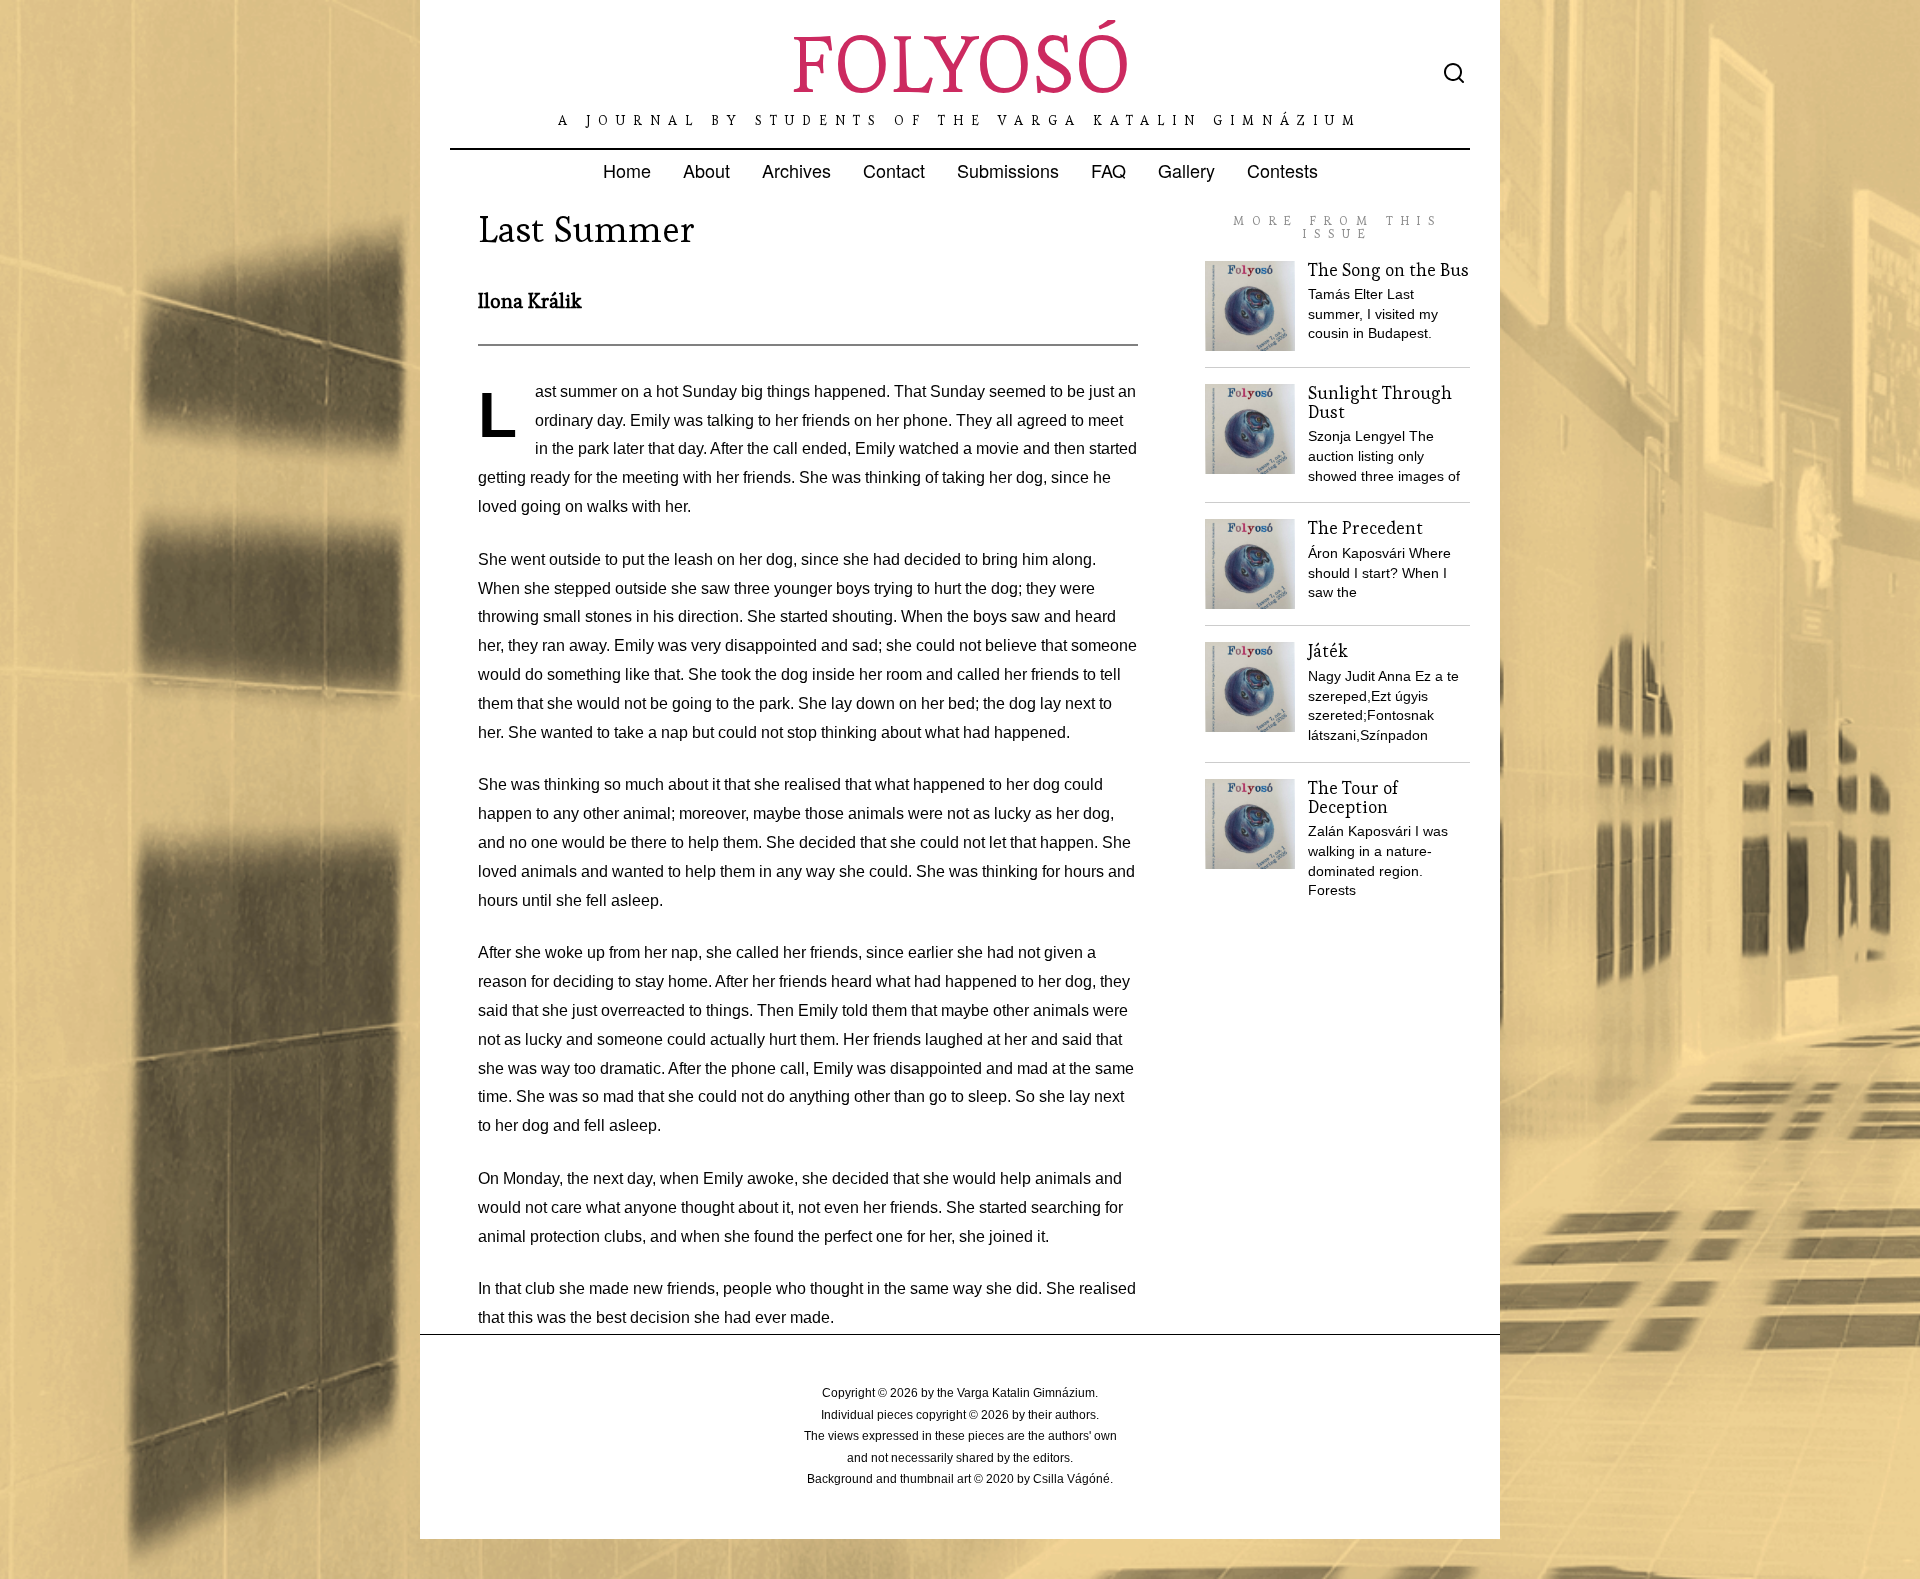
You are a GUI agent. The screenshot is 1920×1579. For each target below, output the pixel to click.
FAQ (1108, 170)
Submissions (1008, 170)
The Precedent (1365, 528)
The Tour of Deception (1353, 797)
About (706, 170)
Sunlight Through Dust (1380, 402)
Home (627, 170)
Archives (796, 170)
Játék (1328, 651)
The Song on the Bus (1388, 270)
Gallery (1186, 170)
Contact (894, 170)
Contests (1282, 170)
